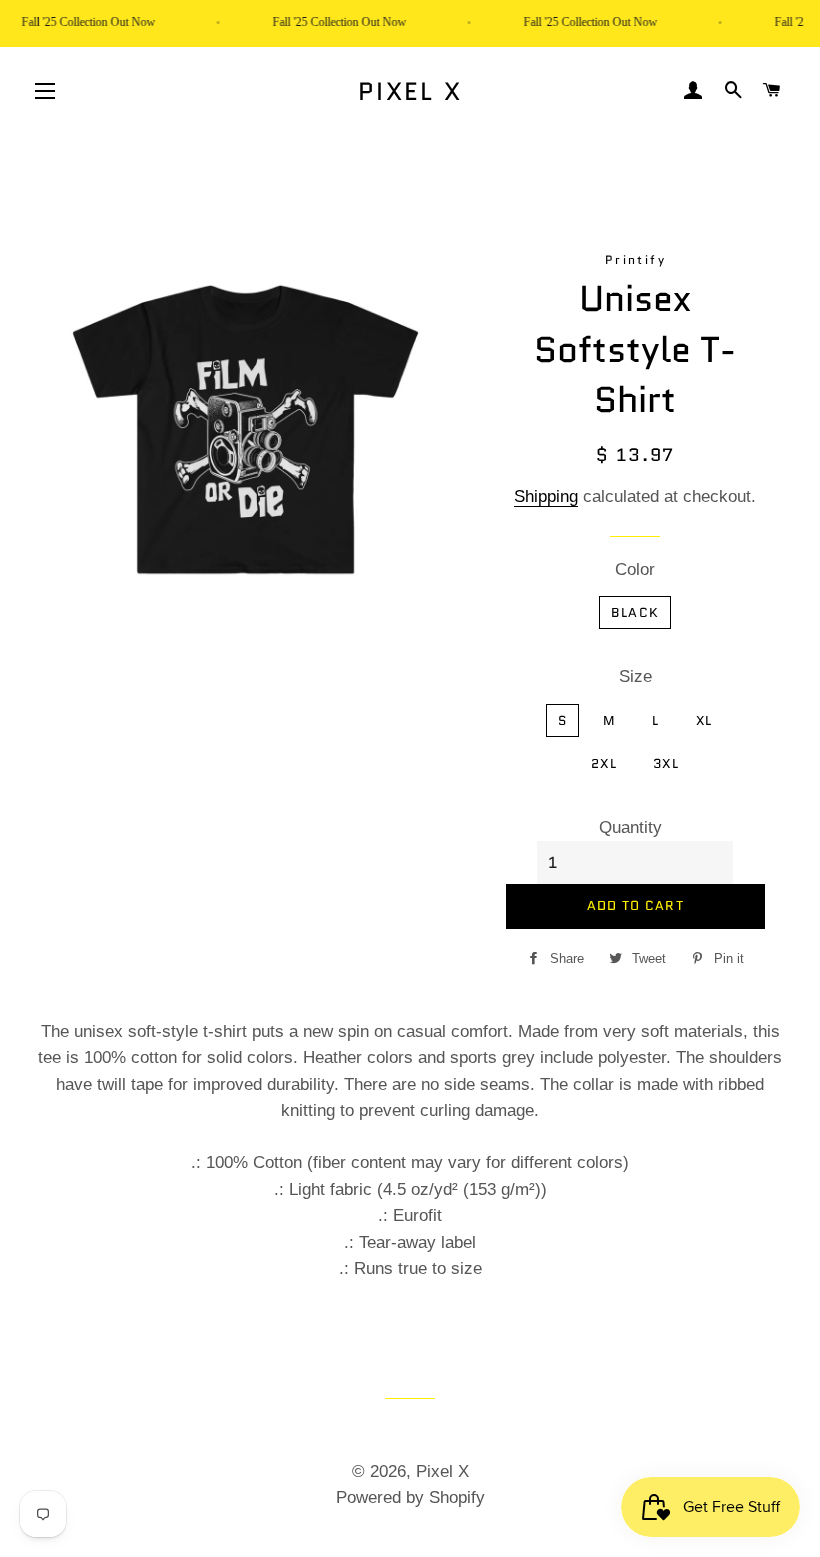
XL (704, 720)
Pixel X (410, 91)
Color (635, 569)
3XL (666, 763)
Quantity (630, 827)
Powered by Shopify (410, 1497)
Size (635, 676)
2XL (604, 763)
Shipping (546, 496)
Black (635, 612)
